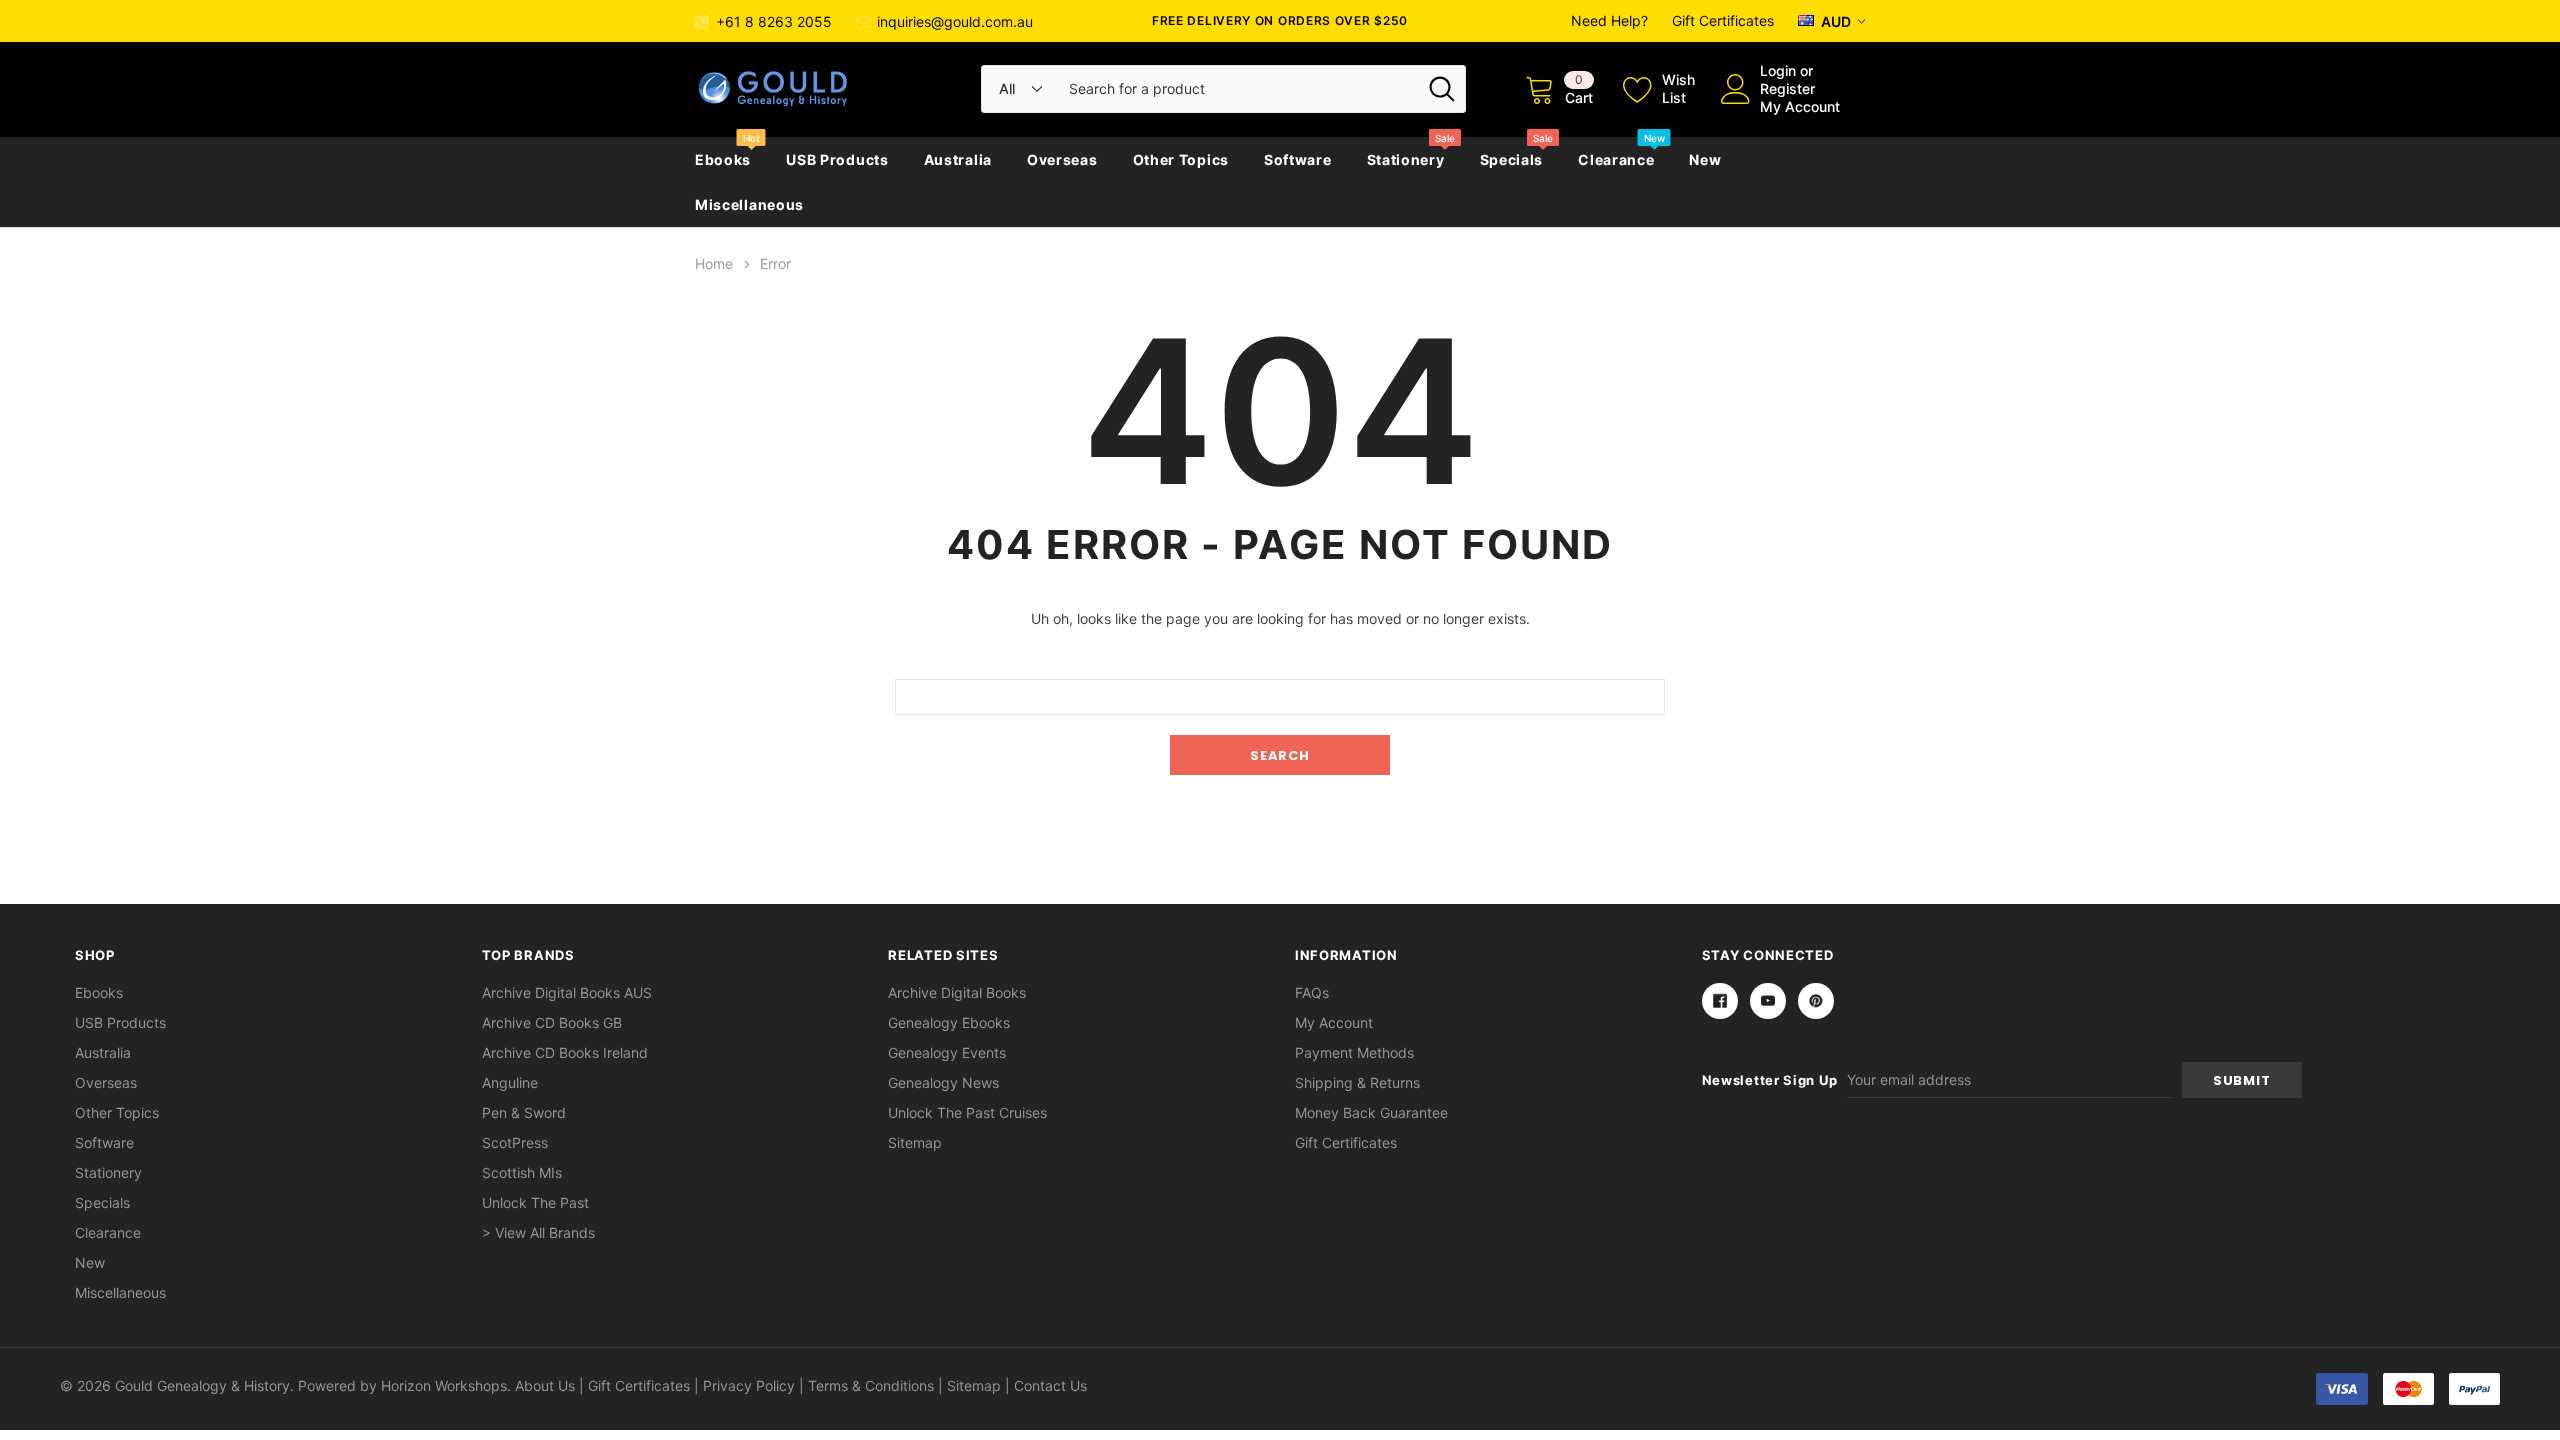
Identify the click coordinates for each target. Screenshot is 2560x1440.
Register (1787, 88)
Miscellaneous (749, 204)
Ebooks (723, 159)
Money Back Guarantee (1371, 1112)
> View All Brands (538, 1232)
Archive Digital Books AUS (567, 992)
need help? (1609, 20)
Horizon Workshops (444, 1385)
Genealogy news (943, 1082)
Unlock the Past (535, 1202)
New (1705, 159)
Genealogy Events (947, 1052)
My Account (1800, 106)
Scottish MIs (522, 1172)
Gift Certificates (1723, 20)
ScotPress (515, 1142)
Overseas (1062, 159)
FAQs (1312, 992)
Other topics (1181, 159)
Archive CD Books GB (552, 1022)
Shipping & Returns (1357, 1082)
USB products (837, 159)
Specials (1512, 159)
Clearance (1616, 159)
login (1778, 70)
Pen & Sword (524, 1112)
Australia (958, 159)
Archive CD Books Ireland (565, 1052)
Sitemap (915, 1142)
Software (1298, 159)
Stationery (1406, 159)
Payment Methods (1354, 1052)
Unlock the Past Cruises (967, 1112)
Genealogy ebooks (949, 1022)
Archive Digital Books (957, 992)
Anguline (510, 1082)
